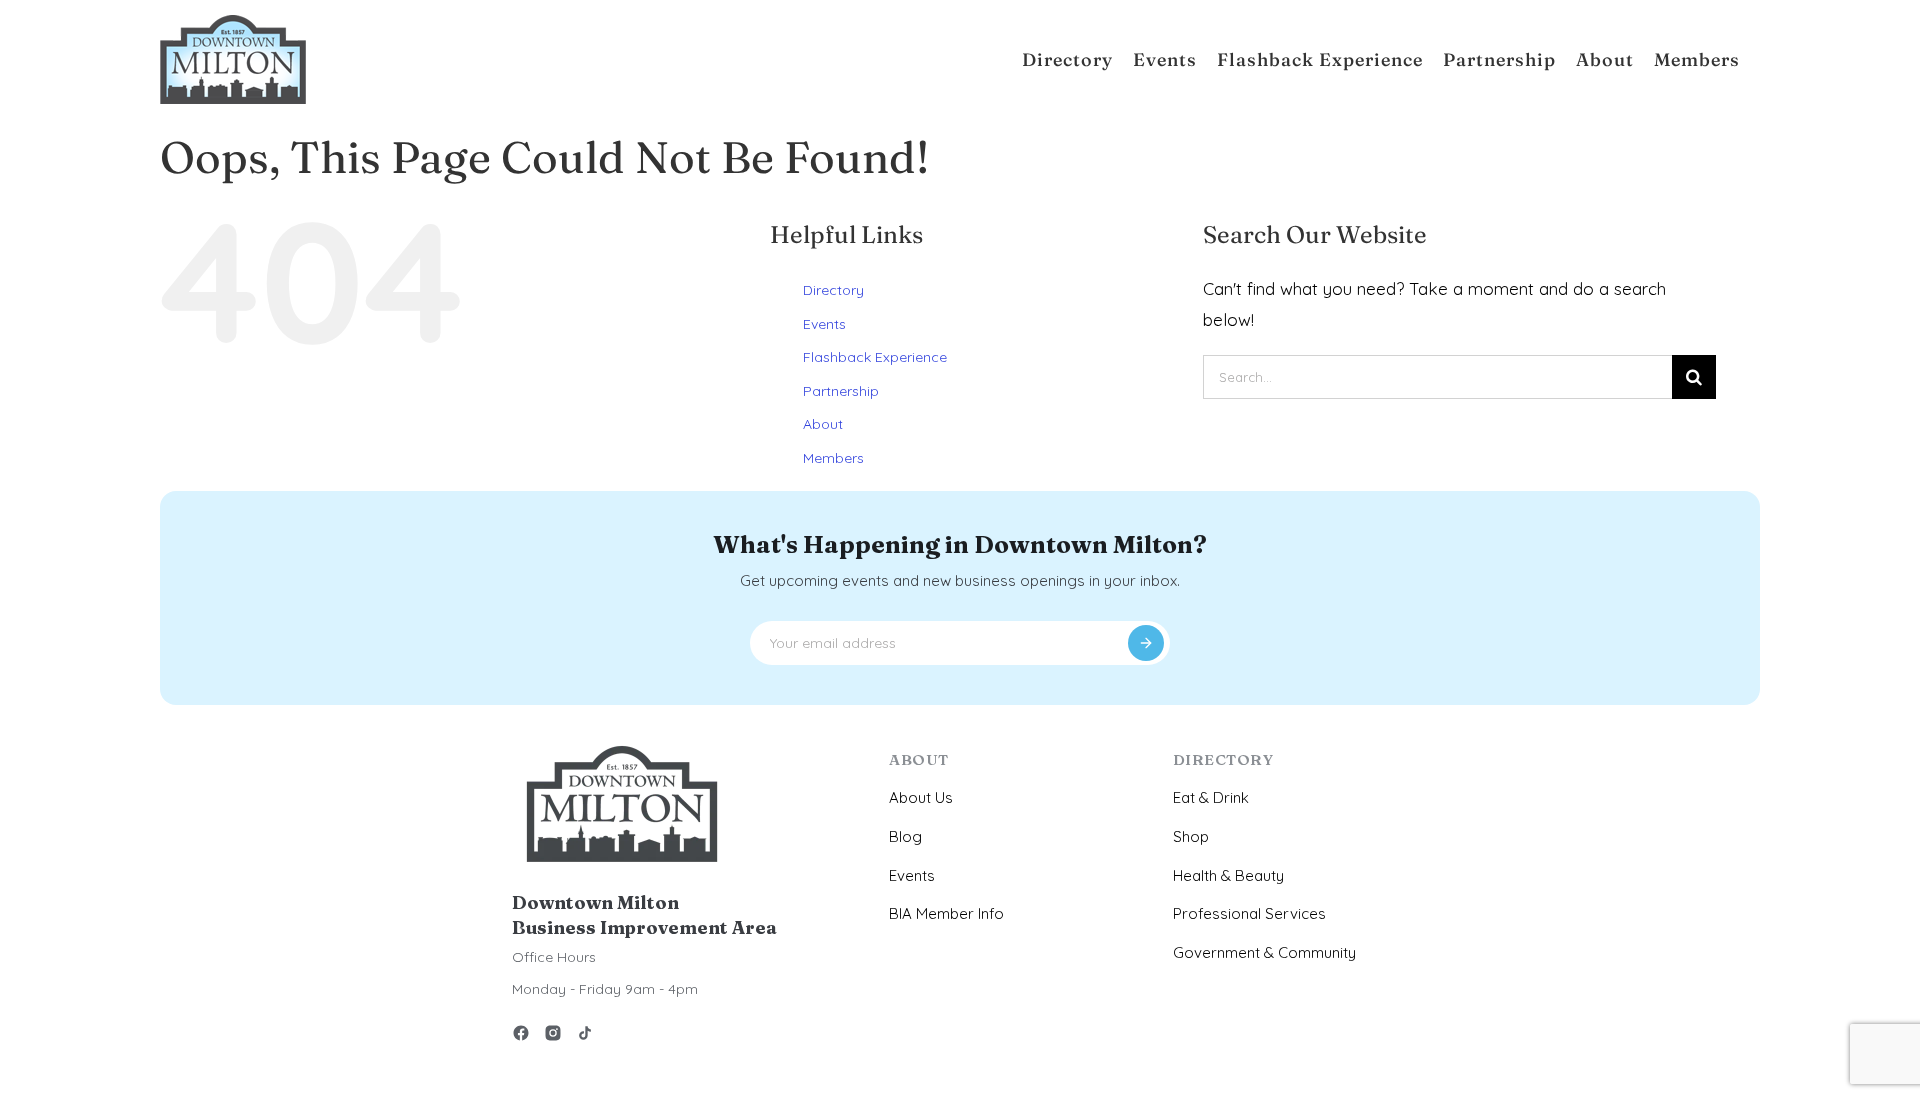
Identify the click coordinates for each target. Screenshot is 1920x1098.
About (823, 424)
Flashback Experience (875, 357)
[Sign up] (1146, 643)
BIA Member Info (946, 913)
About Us (921, 797)
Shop (1191, 836)
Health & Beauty (1228, 875)
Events (824, 324)
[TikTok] (585, 1036)
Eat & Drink (1211, 797)
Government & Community (1264, 952)
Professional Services (1249, 913)
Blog (905, 836)
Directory (833, 290)
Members (833, 458)
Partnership (841, 391)
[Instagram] (553, 1036)
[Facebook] (521, 1036)
